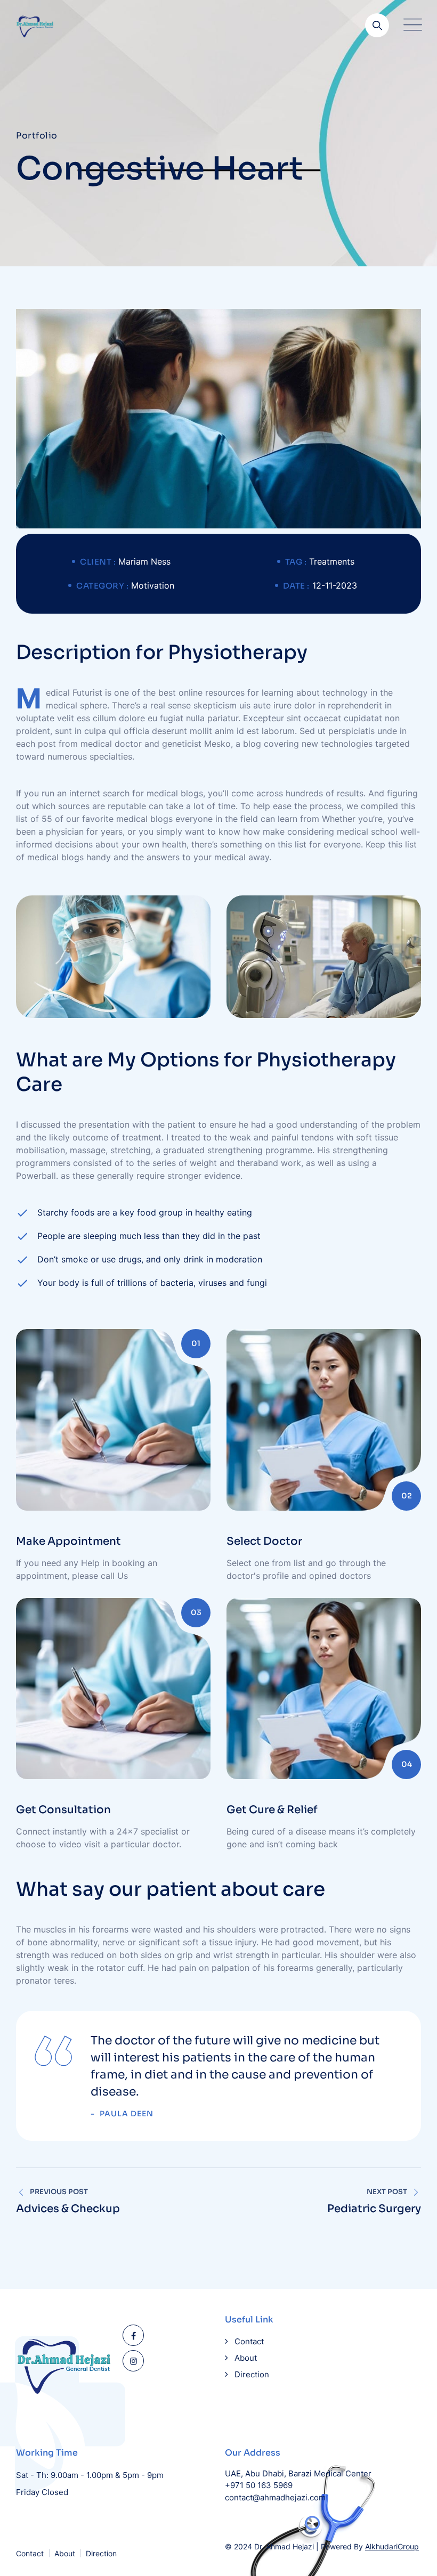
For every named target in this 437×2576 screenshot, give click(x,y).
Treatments (332, 561)
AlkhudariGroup (392, 2546)
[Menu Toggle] (410, 25)
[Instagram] (133, 2361)
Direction (252, 2374)
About (246, 2358)
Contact (249, 2341)
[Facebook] (133, 2335)
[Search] (377, 25)
